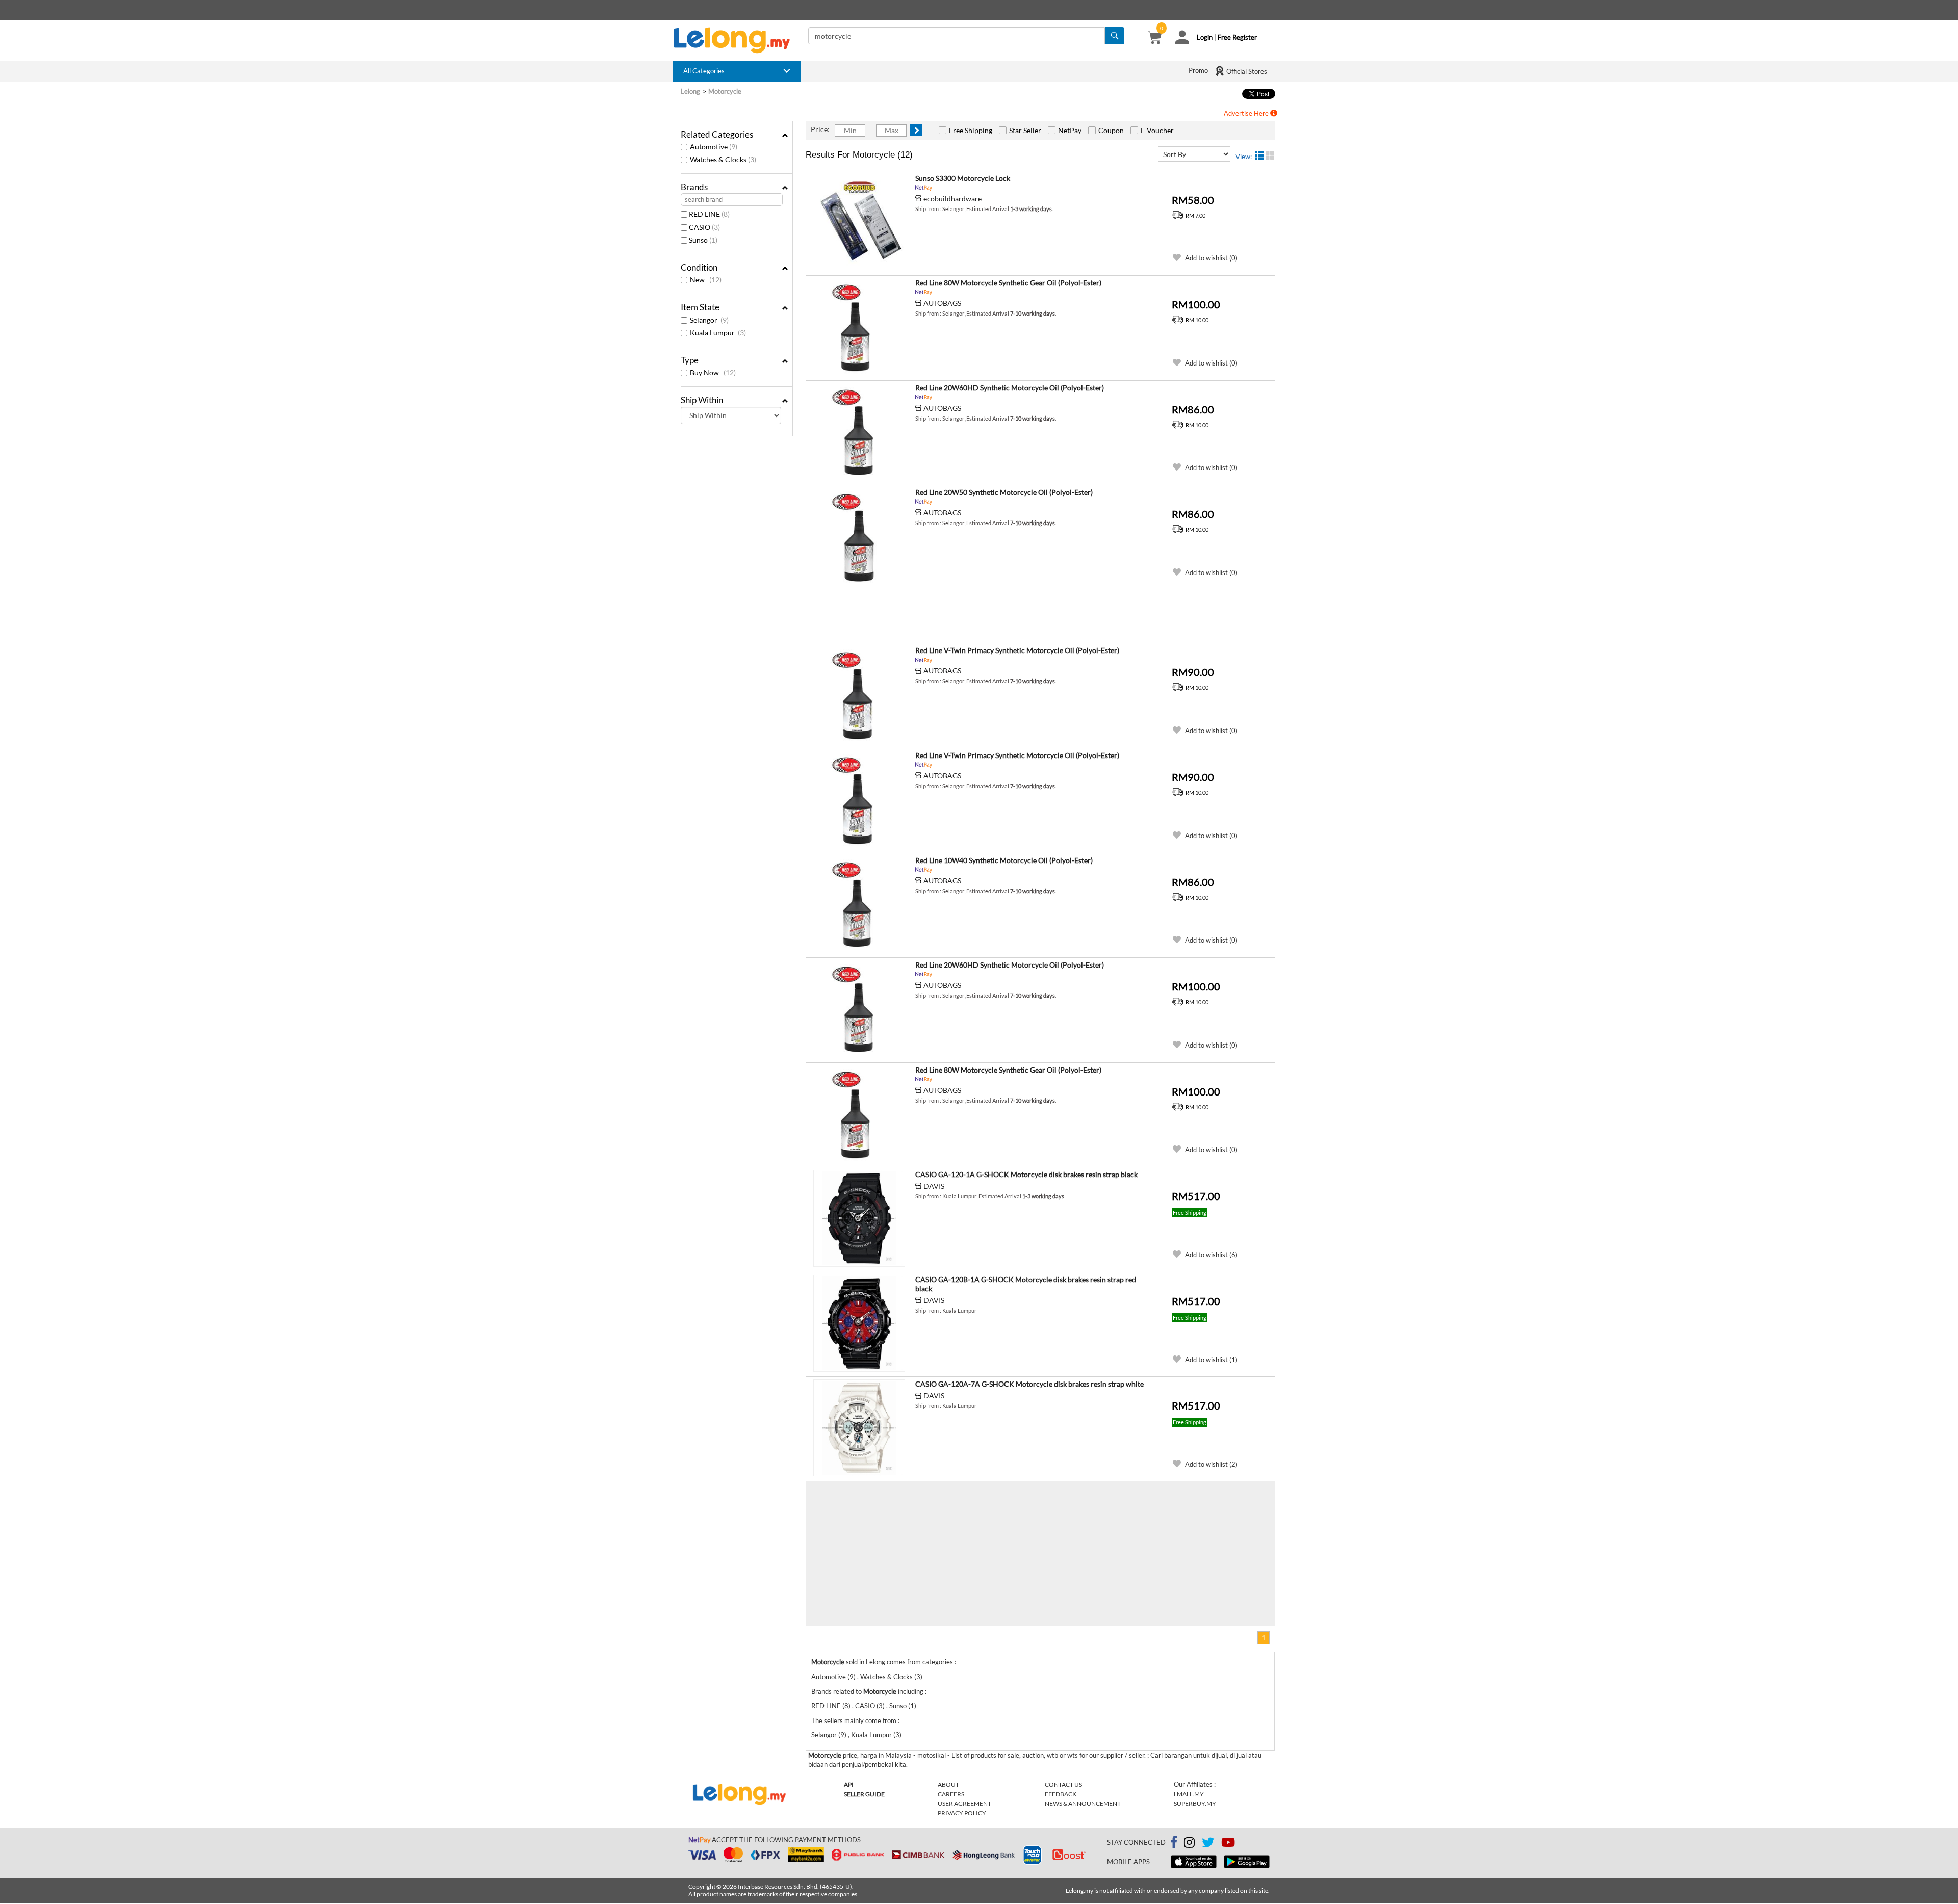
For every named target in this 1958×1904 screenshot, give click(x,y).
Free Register (1237, 37)
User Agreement (964, 1803)
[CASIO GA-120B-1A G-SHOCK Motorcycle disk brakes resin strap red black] (859, 1323)
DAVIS (934, 1186)
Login (1205, 37)
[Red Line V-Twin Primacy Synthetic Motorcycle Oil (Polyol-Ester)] (859, 694)
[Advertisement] (991, 615)
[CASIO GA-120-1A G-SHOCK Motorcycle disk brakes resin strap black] (859, 1218)
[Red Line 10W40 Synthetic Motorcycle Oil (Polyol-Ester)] (859, 904)
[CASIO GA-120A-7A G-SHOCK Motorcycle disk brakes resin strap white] (859, 1428)
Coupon (1111, 130)
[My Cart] (1155, 39)
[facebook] (1174, 1842)
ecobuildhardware (952, 199)
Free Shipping (971, 130)
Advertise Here (1247, 113)
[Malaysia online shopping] (737, 40)
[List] (1259, 155)
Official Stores (1246, 71)
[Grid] (1270, 155)
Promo (1198, 70)
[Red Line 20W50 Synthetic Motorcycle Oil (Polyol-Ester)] (859, 536)
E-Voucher (1157, 130)
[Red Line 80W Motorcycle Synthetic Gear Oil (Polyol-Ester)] (859, 327)
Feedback (1061, 1794)
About (948, 1784)
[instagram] (1189, 1844)
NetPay (1070, 130)
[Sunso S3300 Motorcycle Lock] (859, 222)
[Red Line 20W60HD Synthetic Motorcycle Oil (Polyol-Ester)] (859, 432)
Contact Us (1063, 1784)
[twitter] (1208, 1844)
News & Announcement (1083, 1803)
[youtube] (1228, 1844)
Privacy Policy (962, 1813)
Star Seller (1025, 130)
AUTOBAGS (942, 303)
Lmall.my (1189, 1794)
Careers (951, 1794)
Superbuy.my (1195, 1803)
